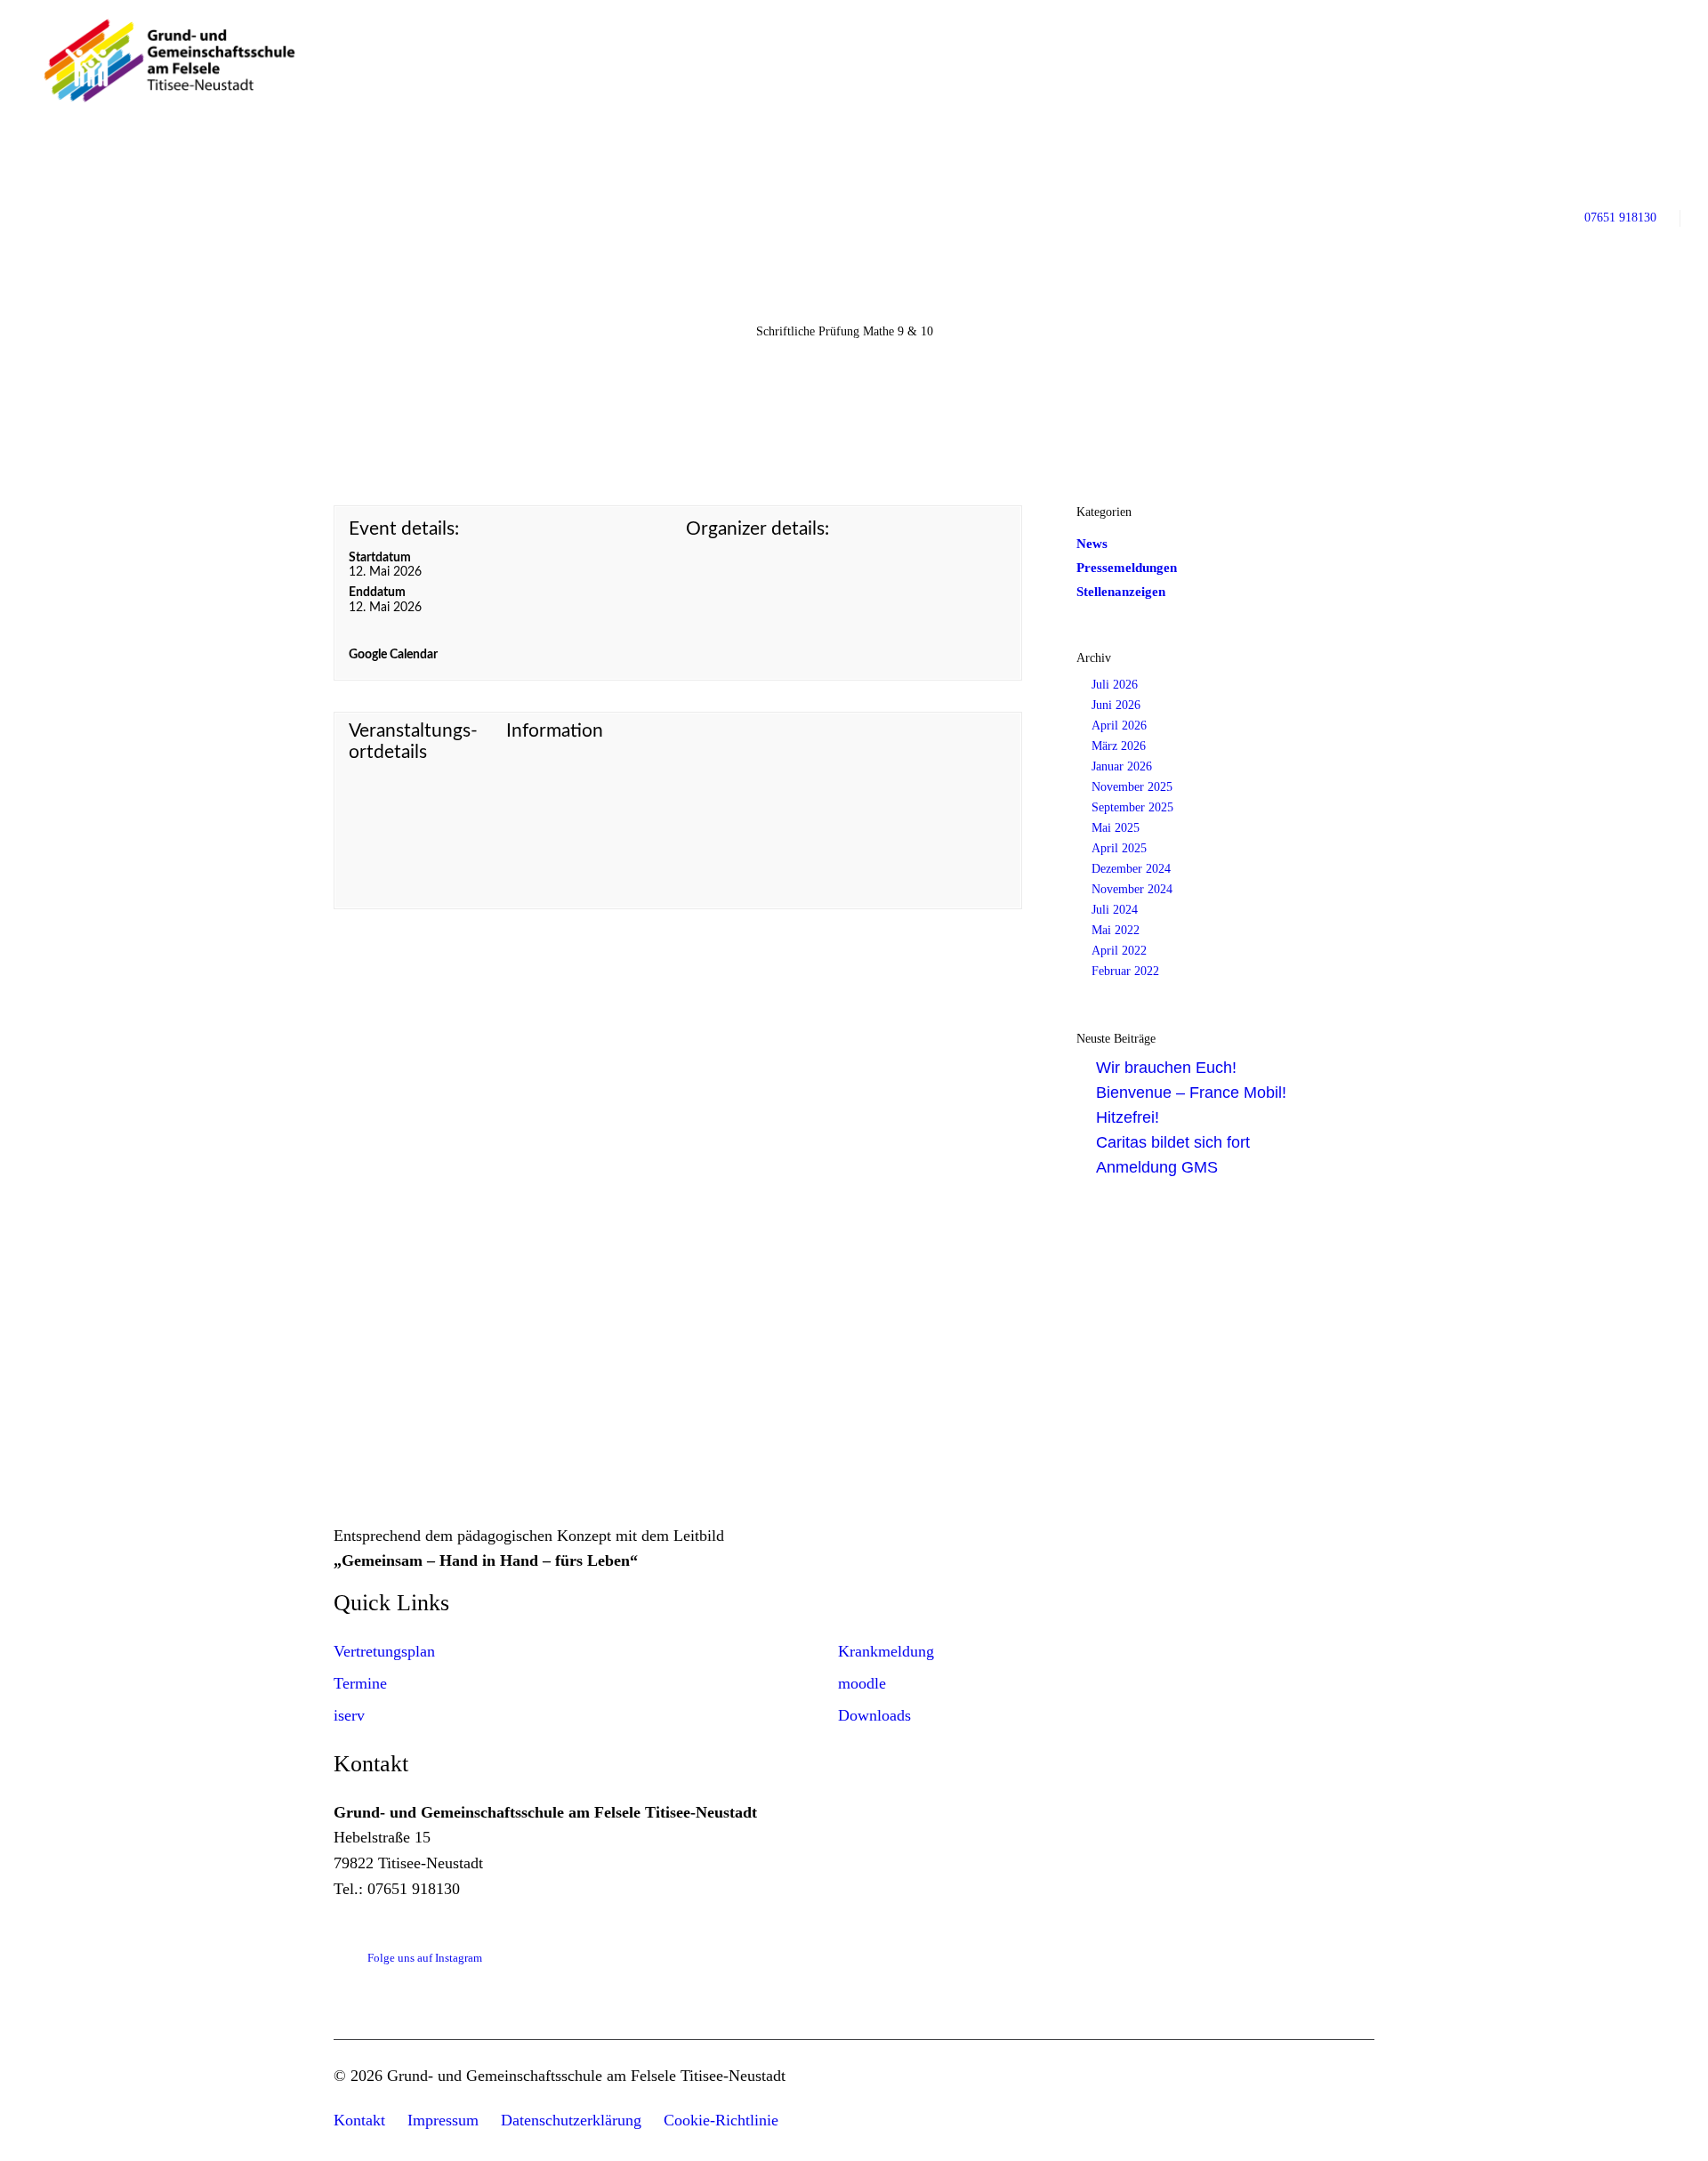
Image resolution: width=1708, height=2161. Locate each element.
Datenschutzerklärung (571, 2120)
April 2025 (1119, 848)
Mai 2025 (1116, 828)
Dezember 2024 (1131, 869)
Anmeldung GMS (1157, 1167)
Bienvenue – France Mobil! (1191, 1093)
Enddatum (377, 593)
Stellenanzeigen (1121, 592)
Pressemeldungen (1127, 568)
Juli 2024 (1115, 910)
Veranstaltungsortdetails (413, 742)
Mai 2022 (1116, 930)
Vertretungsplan (384, 1651)
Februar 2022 (1125, 971)
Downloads (874, 1715)
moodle (862, 1683)
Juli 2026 (1115, 685)
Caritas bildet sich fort (1173, 1142)
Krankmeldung (886, 1651)
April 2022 (1119, 951)
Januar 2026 (1122, 766)
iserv (349, 1715)
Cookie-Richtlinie (721, 2120)
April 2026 (1119, 726)
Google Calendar (393, 655)
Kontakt (359, 2120)
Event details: (404, 529)
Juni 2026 (1116, 705)
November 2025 (1132, 787)
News (1092, 544)
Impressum (443, 2120)
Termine (360, 1683)
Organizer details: (757, 529)
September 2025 (1132, 807)
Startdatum (380, 558)
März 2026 (1119, 746)
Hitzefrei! (1128, 1117)
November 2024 (1132, 889)
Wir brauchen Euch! (1166, 1068)
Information (555, 731)
